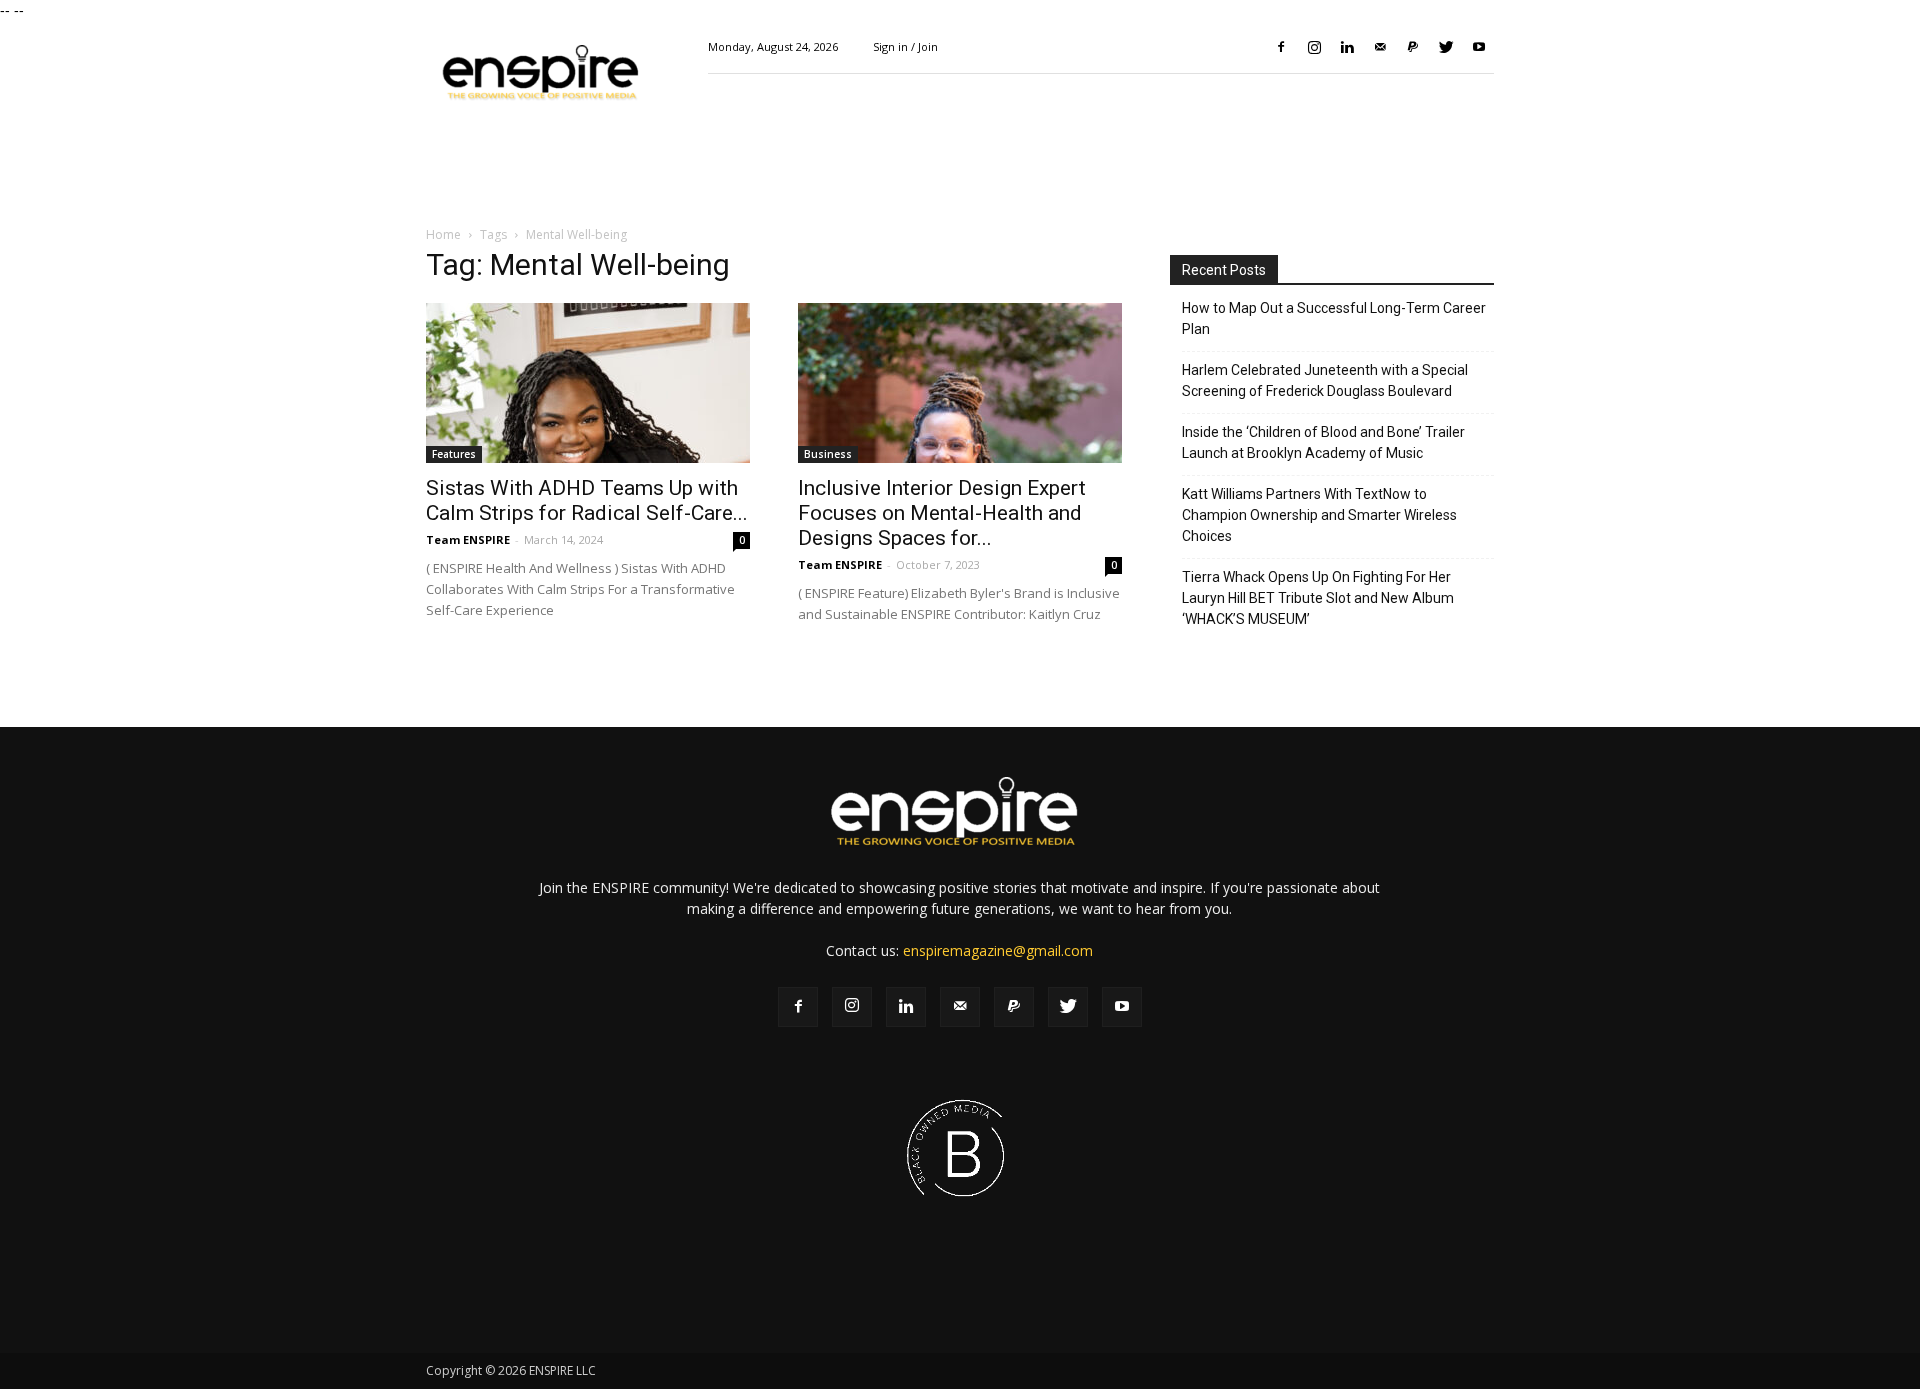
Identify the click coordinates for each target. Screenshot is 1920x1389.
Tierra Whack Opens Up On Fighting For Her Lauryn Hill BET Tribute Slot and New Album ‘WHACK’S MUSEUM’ (1318, 598)
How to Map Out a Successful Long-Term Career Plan (1334, 318)
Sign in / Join (905, 46)
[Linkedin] (1347, 47)
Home (443, 234)
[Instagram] (1314, 47)
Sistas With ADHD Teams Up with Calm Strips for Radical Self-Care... (587, 500)
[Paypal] (1413, 47)
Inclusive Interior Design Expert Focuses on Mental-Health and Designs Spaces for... (942, 513)
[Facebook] (1281, 47)
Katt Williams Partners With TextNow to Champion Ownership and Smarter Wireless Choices (1319, 515)
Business (828, 454)
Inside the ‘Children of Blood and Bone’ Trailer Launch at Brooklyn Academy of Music (1323, 442)
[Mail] (1380, 47)
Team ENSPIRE (468, 539)
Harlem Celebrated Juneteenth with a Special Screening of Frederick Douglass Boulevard (1325, 380)
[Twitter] (1446, 47)
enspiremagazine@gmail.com (998, 950)
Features (454, 454)
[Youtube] (1479, 47)
